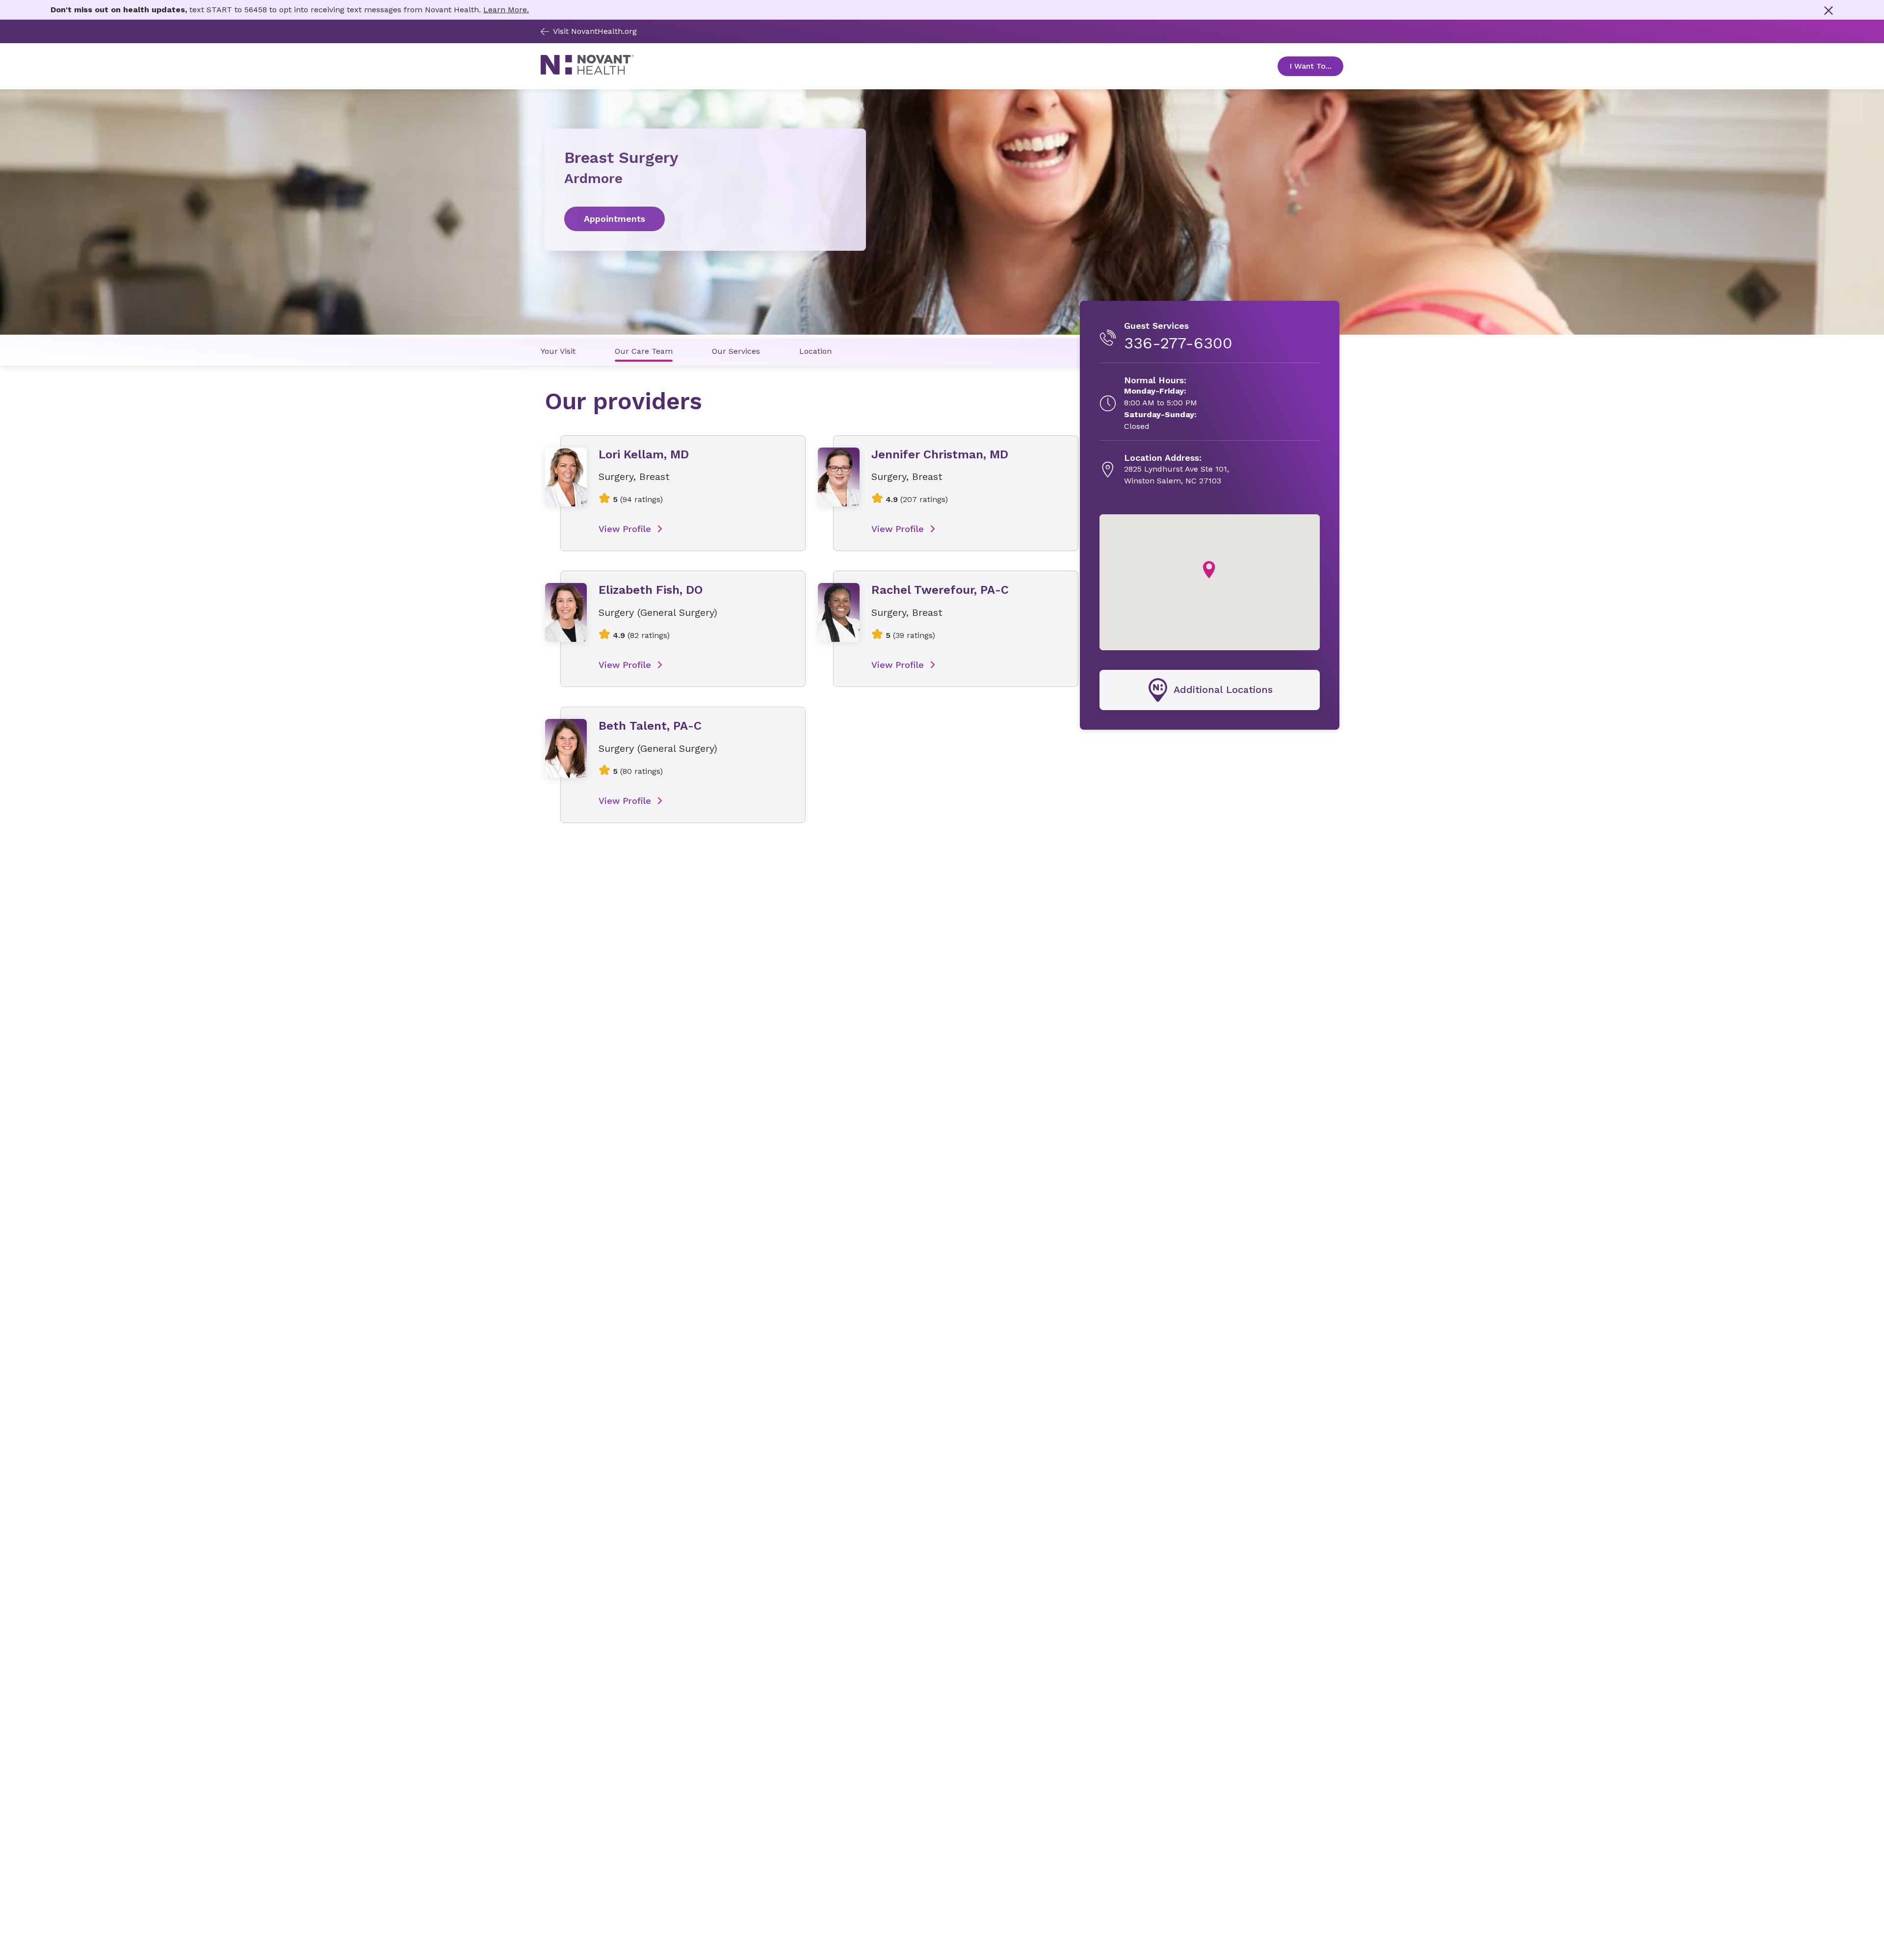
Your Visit (558, 351)
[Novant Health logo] (587, 72)
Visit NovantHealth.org (595, 31)
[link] (705, 219)
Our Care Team (644, 351)
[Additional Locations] (1210, 690)
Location (815, 351)
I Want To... (1316, 66)
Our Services (736, 351)
